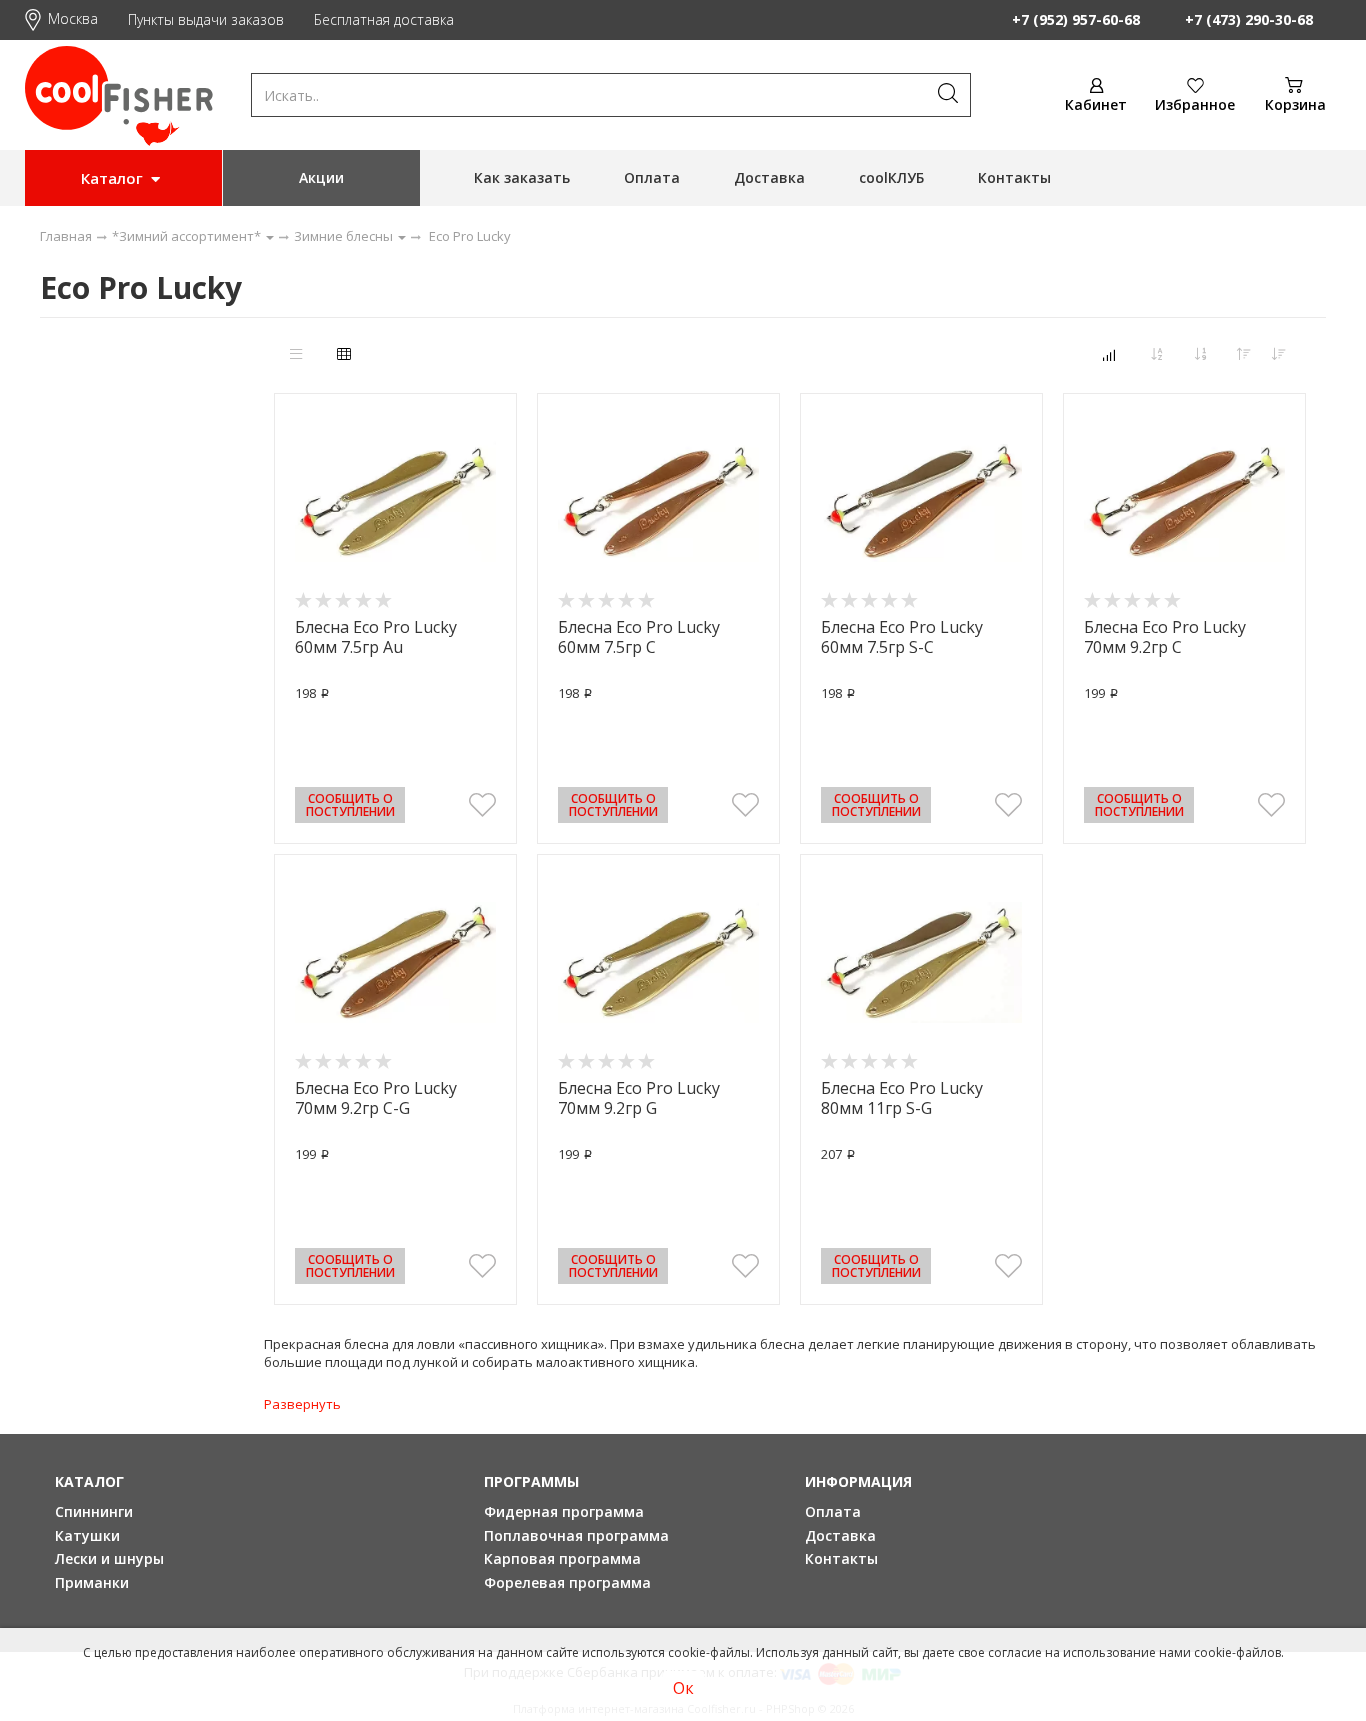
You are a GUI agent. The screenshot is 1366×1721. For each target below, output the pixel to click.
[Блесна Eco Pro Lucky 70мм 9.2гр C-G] (395, 963)
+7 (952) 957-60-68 (1076, 19)
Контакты (1014, 177)
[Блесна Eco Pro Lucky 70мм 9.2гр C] (1184, 502)
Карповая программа (562, 1558)
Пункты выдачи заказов (206, 19)
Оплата (652, 177)
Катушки (87, 1535)
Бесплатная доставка (384, 19)
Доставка (769, 177)
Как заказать (522, 177)
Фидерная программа (564, 1511)
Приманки (92, 1582)
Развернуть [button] (302, 1404)
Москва (73, 18)
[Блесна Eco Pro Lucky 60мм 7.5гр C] (658, 502)
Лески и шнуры (109, 1558)
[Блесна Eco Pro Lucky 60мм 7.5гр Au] (395, 502)
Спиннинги (94, 1511)
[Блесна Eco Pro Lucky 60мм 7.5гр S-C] (921, 502)
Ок (683, 1688)
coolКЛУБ (891, 177)
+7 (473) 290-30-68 (1249, 19)
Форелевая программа (567, 1582)
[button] (482, 805)
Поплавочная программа (576, 1535)
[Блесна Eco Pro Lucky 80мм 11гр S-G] (921, 963)
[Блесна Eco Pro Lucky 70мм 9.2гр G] (658, 963)
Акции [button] (321, 177)
